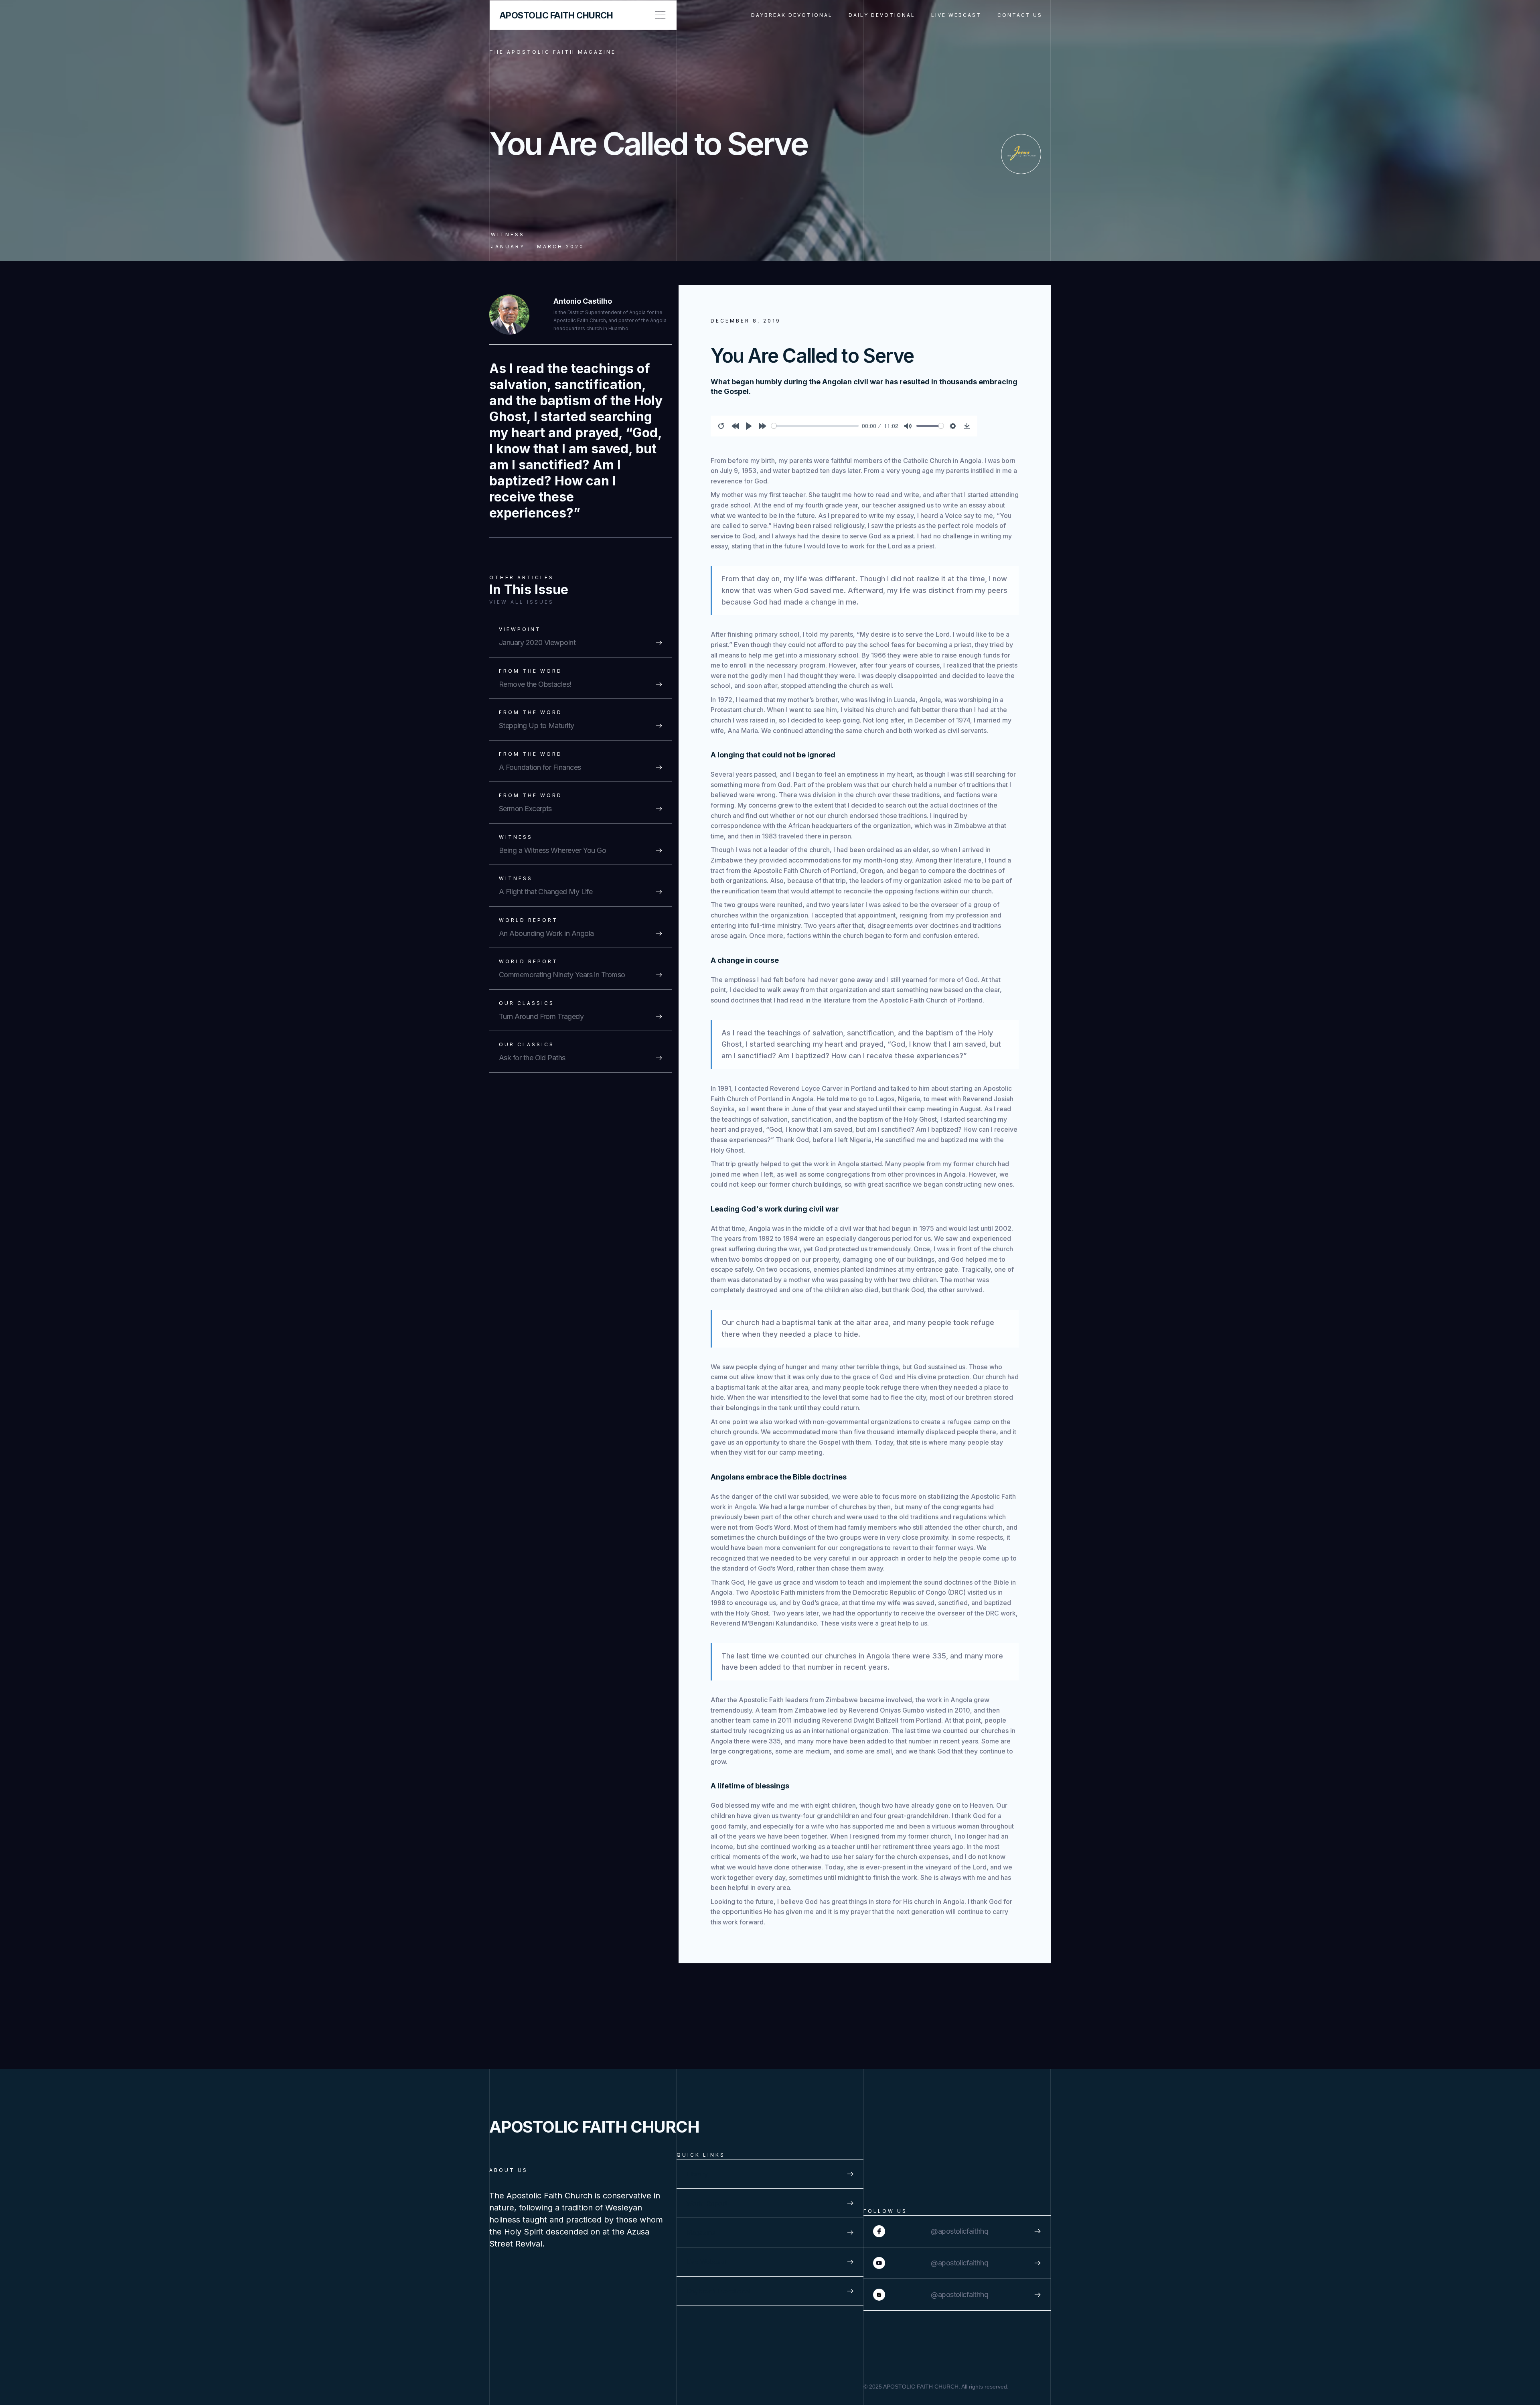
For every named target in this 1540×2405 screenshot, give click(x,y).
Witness (508, 234)
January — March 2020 (538, 247)
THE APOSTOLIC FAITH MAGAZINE (553, 52)
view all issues (522, 602)
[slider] (815, 426)
